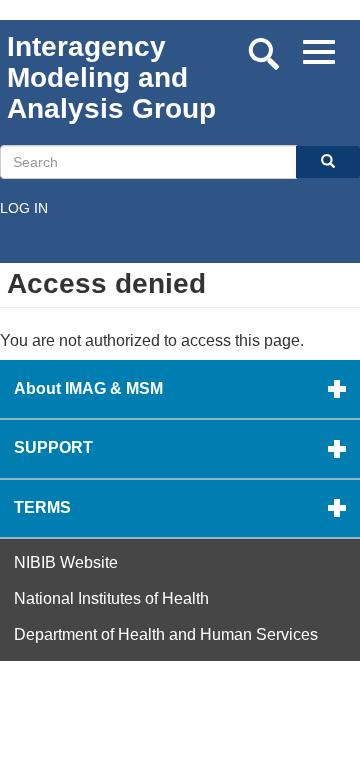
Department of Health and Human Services (166, 634)
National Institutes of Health (111, 598)
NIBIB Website (66, 562)
